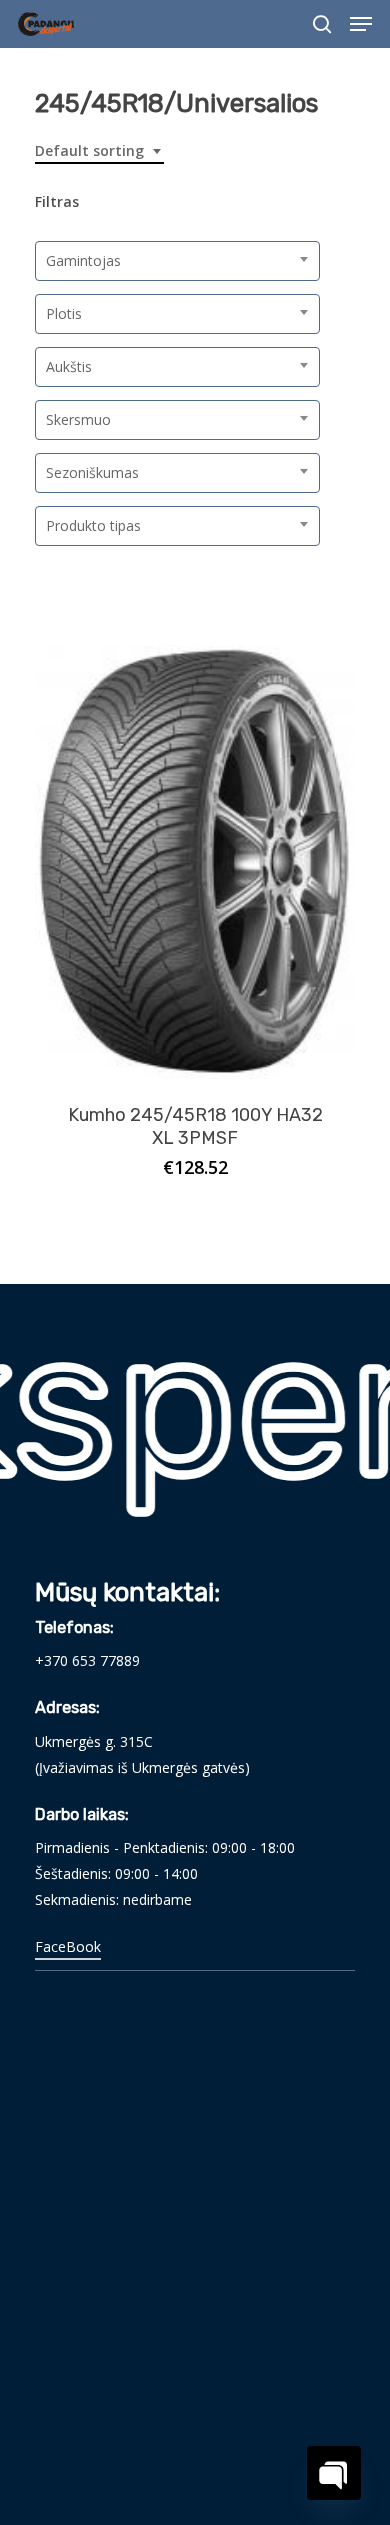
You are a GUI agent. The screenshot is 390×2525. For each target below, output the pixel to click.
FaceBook (68, 1946)
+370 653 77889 (87, 1660)
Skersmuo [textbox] (78, 419)
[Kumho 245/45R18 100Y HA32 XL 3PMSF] (195, 862)
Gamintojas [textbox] (83, 260)
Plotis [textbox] (64, 313)
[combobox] (99, 151)
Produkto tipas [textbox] (93, 525)
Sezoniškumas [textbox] (92, 472)
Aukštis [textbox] (69, 366)
